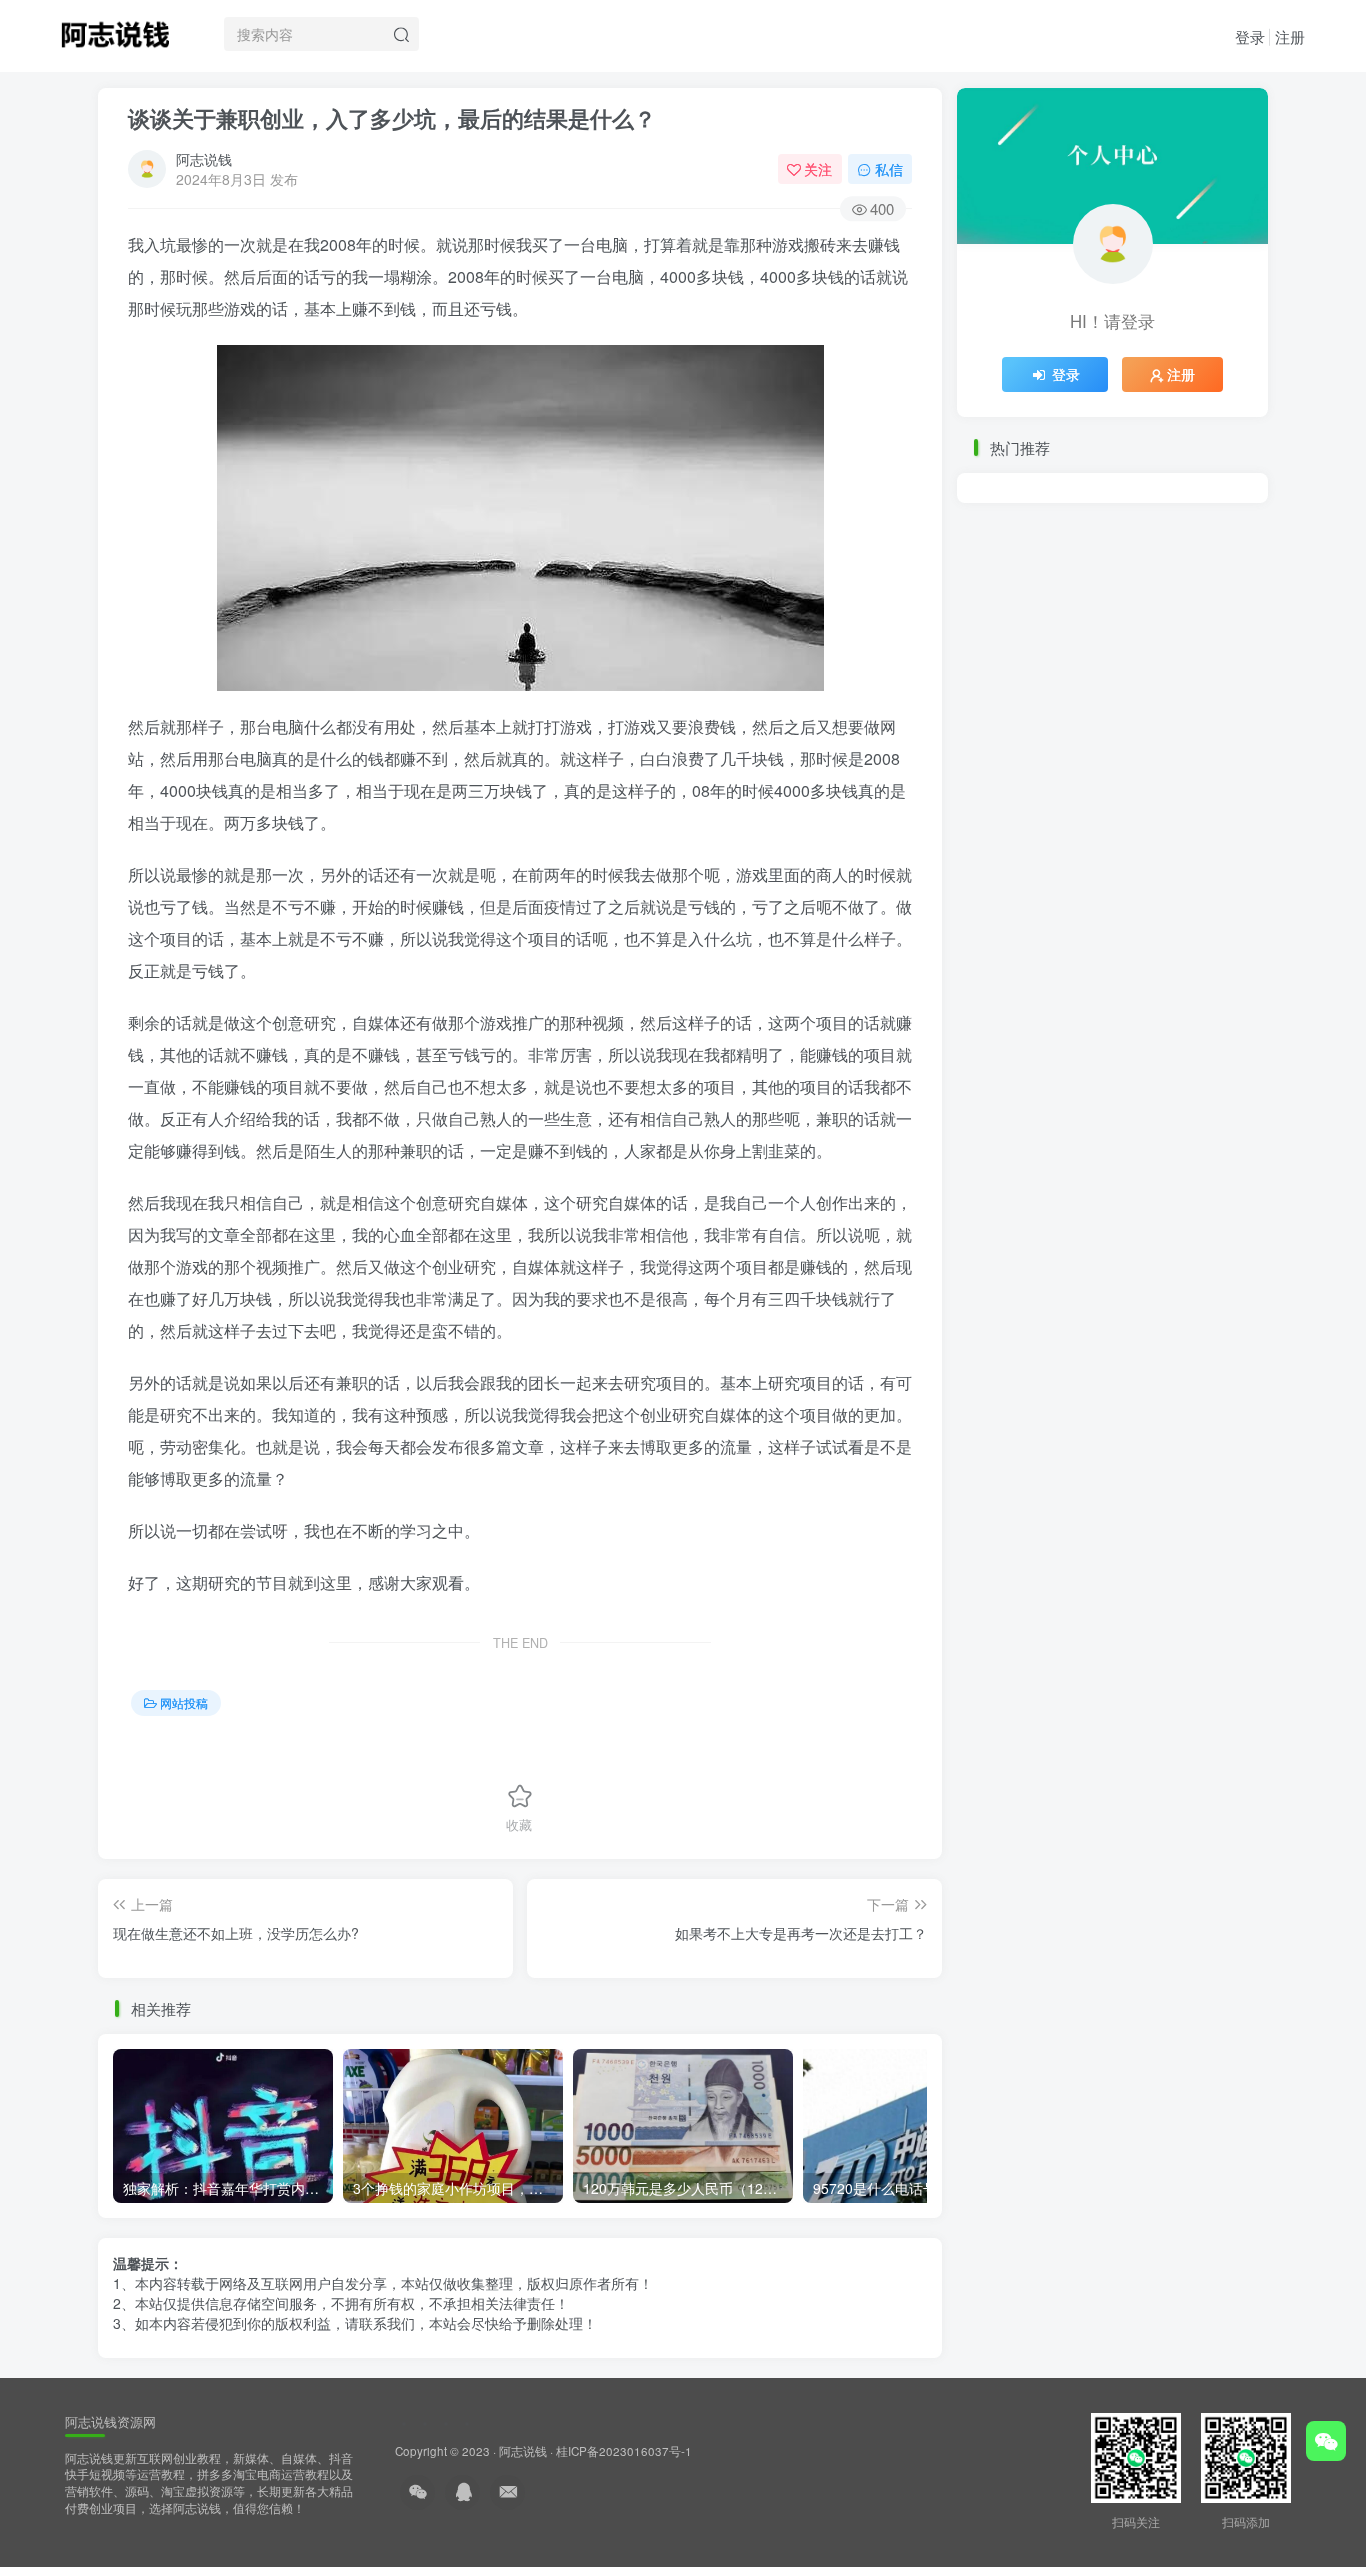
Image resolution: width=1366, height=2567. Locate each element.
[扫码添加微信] (1326, 2441)
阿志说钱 (204, 159)
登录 (1250, 36)
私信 (889, 169)
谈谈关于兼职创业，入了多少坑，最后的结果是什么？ (392, 118)
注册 (1290, 36)
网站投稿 (184, 1702)
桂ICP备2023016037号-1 (624, 2451)
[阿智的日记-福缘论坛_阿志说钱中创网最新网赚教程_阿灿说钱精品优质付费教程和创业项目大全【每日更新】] (115, 31)
